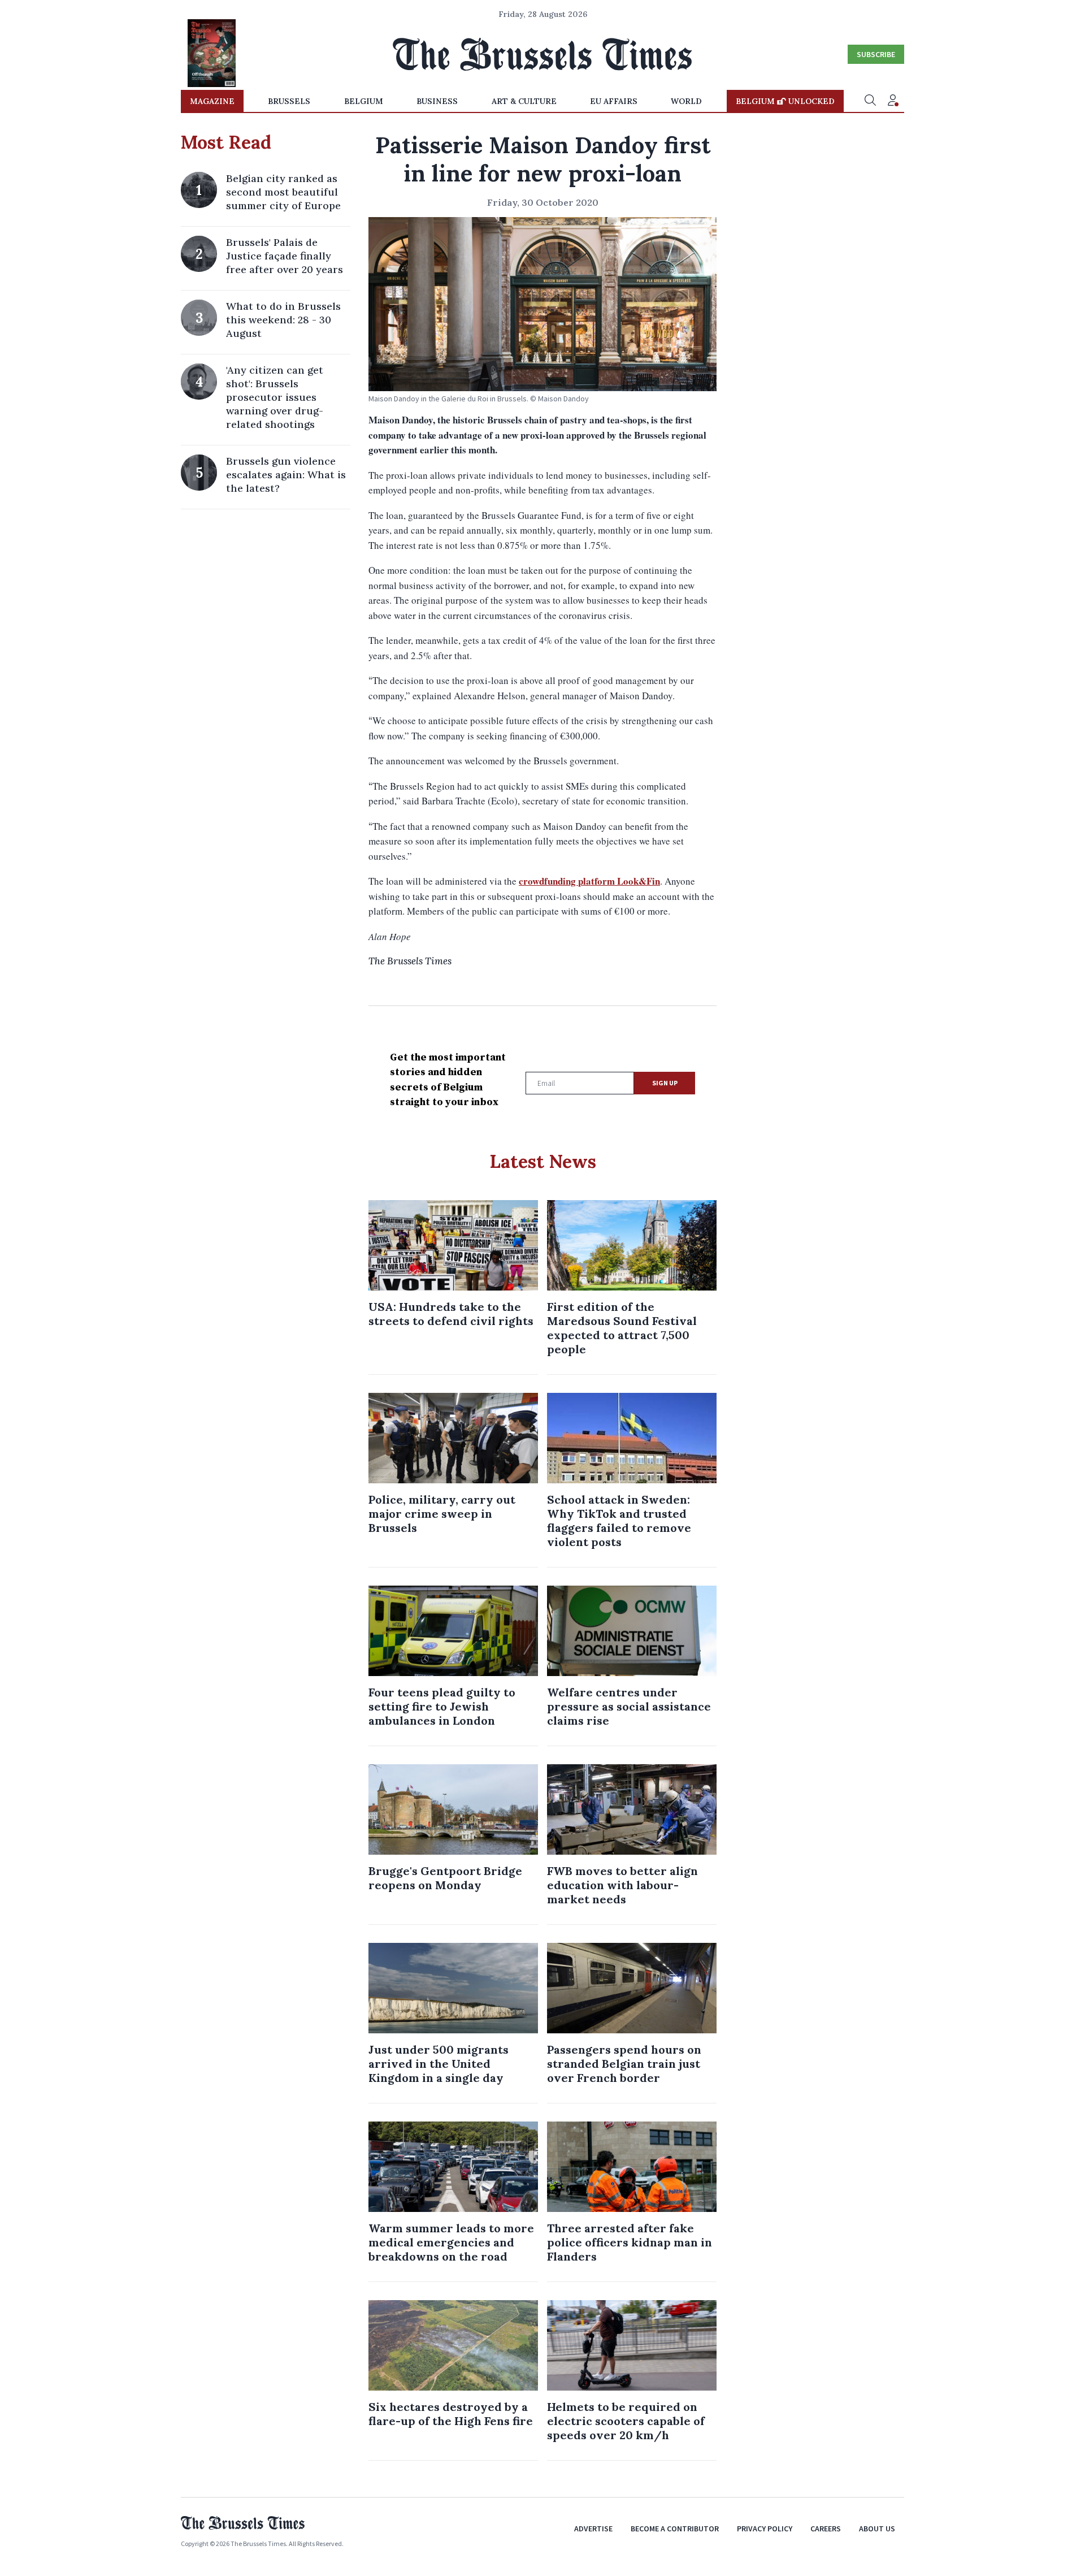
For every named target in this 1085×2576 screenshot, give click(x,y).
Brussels (289, 101)
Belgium (364, 101)
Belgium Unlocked (785, 101)
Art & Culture (524, 101)
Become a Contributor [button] (675, 2529)
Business (437, 101)
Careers (826, 2529)
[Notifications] (893, 101)
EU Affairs (614, 101)
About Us (877, 2529)
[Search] (870, 101)
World (686, 101)
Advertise (593, 2529)
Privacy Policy (765, 2529)
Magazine (212, 101)
